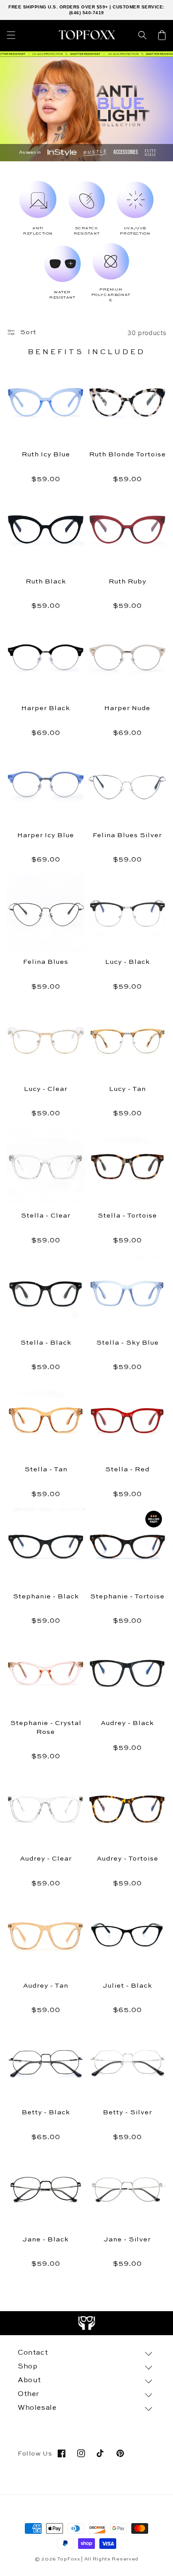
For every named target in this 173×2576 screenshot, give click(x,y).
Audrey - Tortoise (128, 1859)
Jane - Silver (127, 2239)
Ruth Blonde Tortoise (128, 454)
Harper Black (46, 708)
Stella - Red (127, 1469)
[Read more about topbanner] (86, 54)
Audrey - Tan (46, 1986)
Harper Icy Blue (46, 835)
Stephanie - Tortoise (127, 1596)
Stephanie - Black (46, 1596)
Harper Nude (127, 708)
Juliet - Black (128, 1986)
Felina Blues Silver (127, 835)
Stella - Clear (46, 1216)
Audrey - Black (127, 1723)
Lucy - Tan (128, 1089)
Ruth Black (46, 581)
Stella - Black (46, 1343)
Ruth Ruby (128, 581)
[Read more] (87, 2323)
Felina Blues (46, 962)
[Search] (142, 35)
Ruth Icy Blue (46, 454)
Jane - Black (46, 2239)
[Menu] (11, 35)
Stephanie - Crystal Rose (46, 1727)
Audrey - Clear (46, 1859)
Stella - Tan (46, 1469)
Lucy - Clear (46, 1089)
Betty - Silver (128, 2112)
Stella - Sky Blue (128, 1343)
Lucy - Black (128, 962)
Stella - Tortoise (127, 1216)
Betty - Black (46, 2112)
